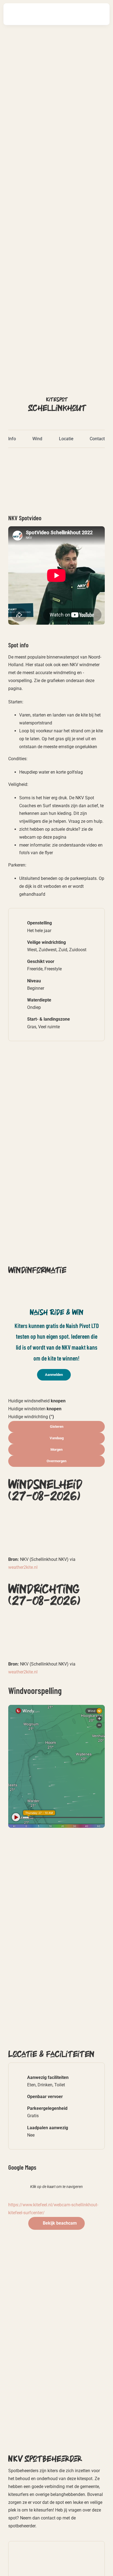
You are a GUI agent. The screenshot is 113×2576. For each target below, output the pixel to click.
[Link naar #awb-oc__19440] (83, 14)
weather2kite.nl (23, 1567)
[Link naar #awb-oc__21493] (99, 14)
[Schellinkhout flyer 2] (56, 458)
